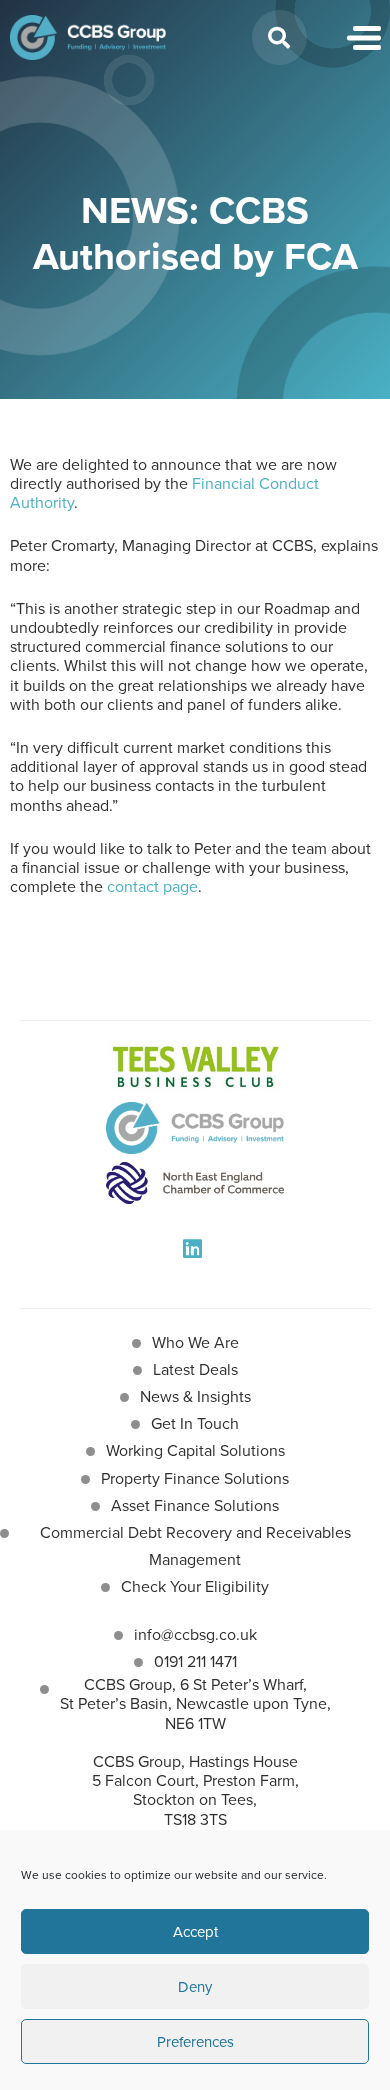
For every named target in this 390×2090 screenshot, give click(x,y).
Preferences (195, 2042)
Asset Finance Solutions (195, 1505)
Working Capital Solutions (195, 1450)
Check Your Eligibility (195, 1586)
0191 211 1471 (195, 1661)
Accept (195, 1932)
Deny (195, 1987)
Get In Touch (195, 1423)
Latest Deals (195, 1369)
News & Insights (195, 1396)
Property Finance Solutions (195, 1478)
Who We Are (195, 1342)
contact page (152, 886)
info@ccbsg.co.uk (195, 1634)
